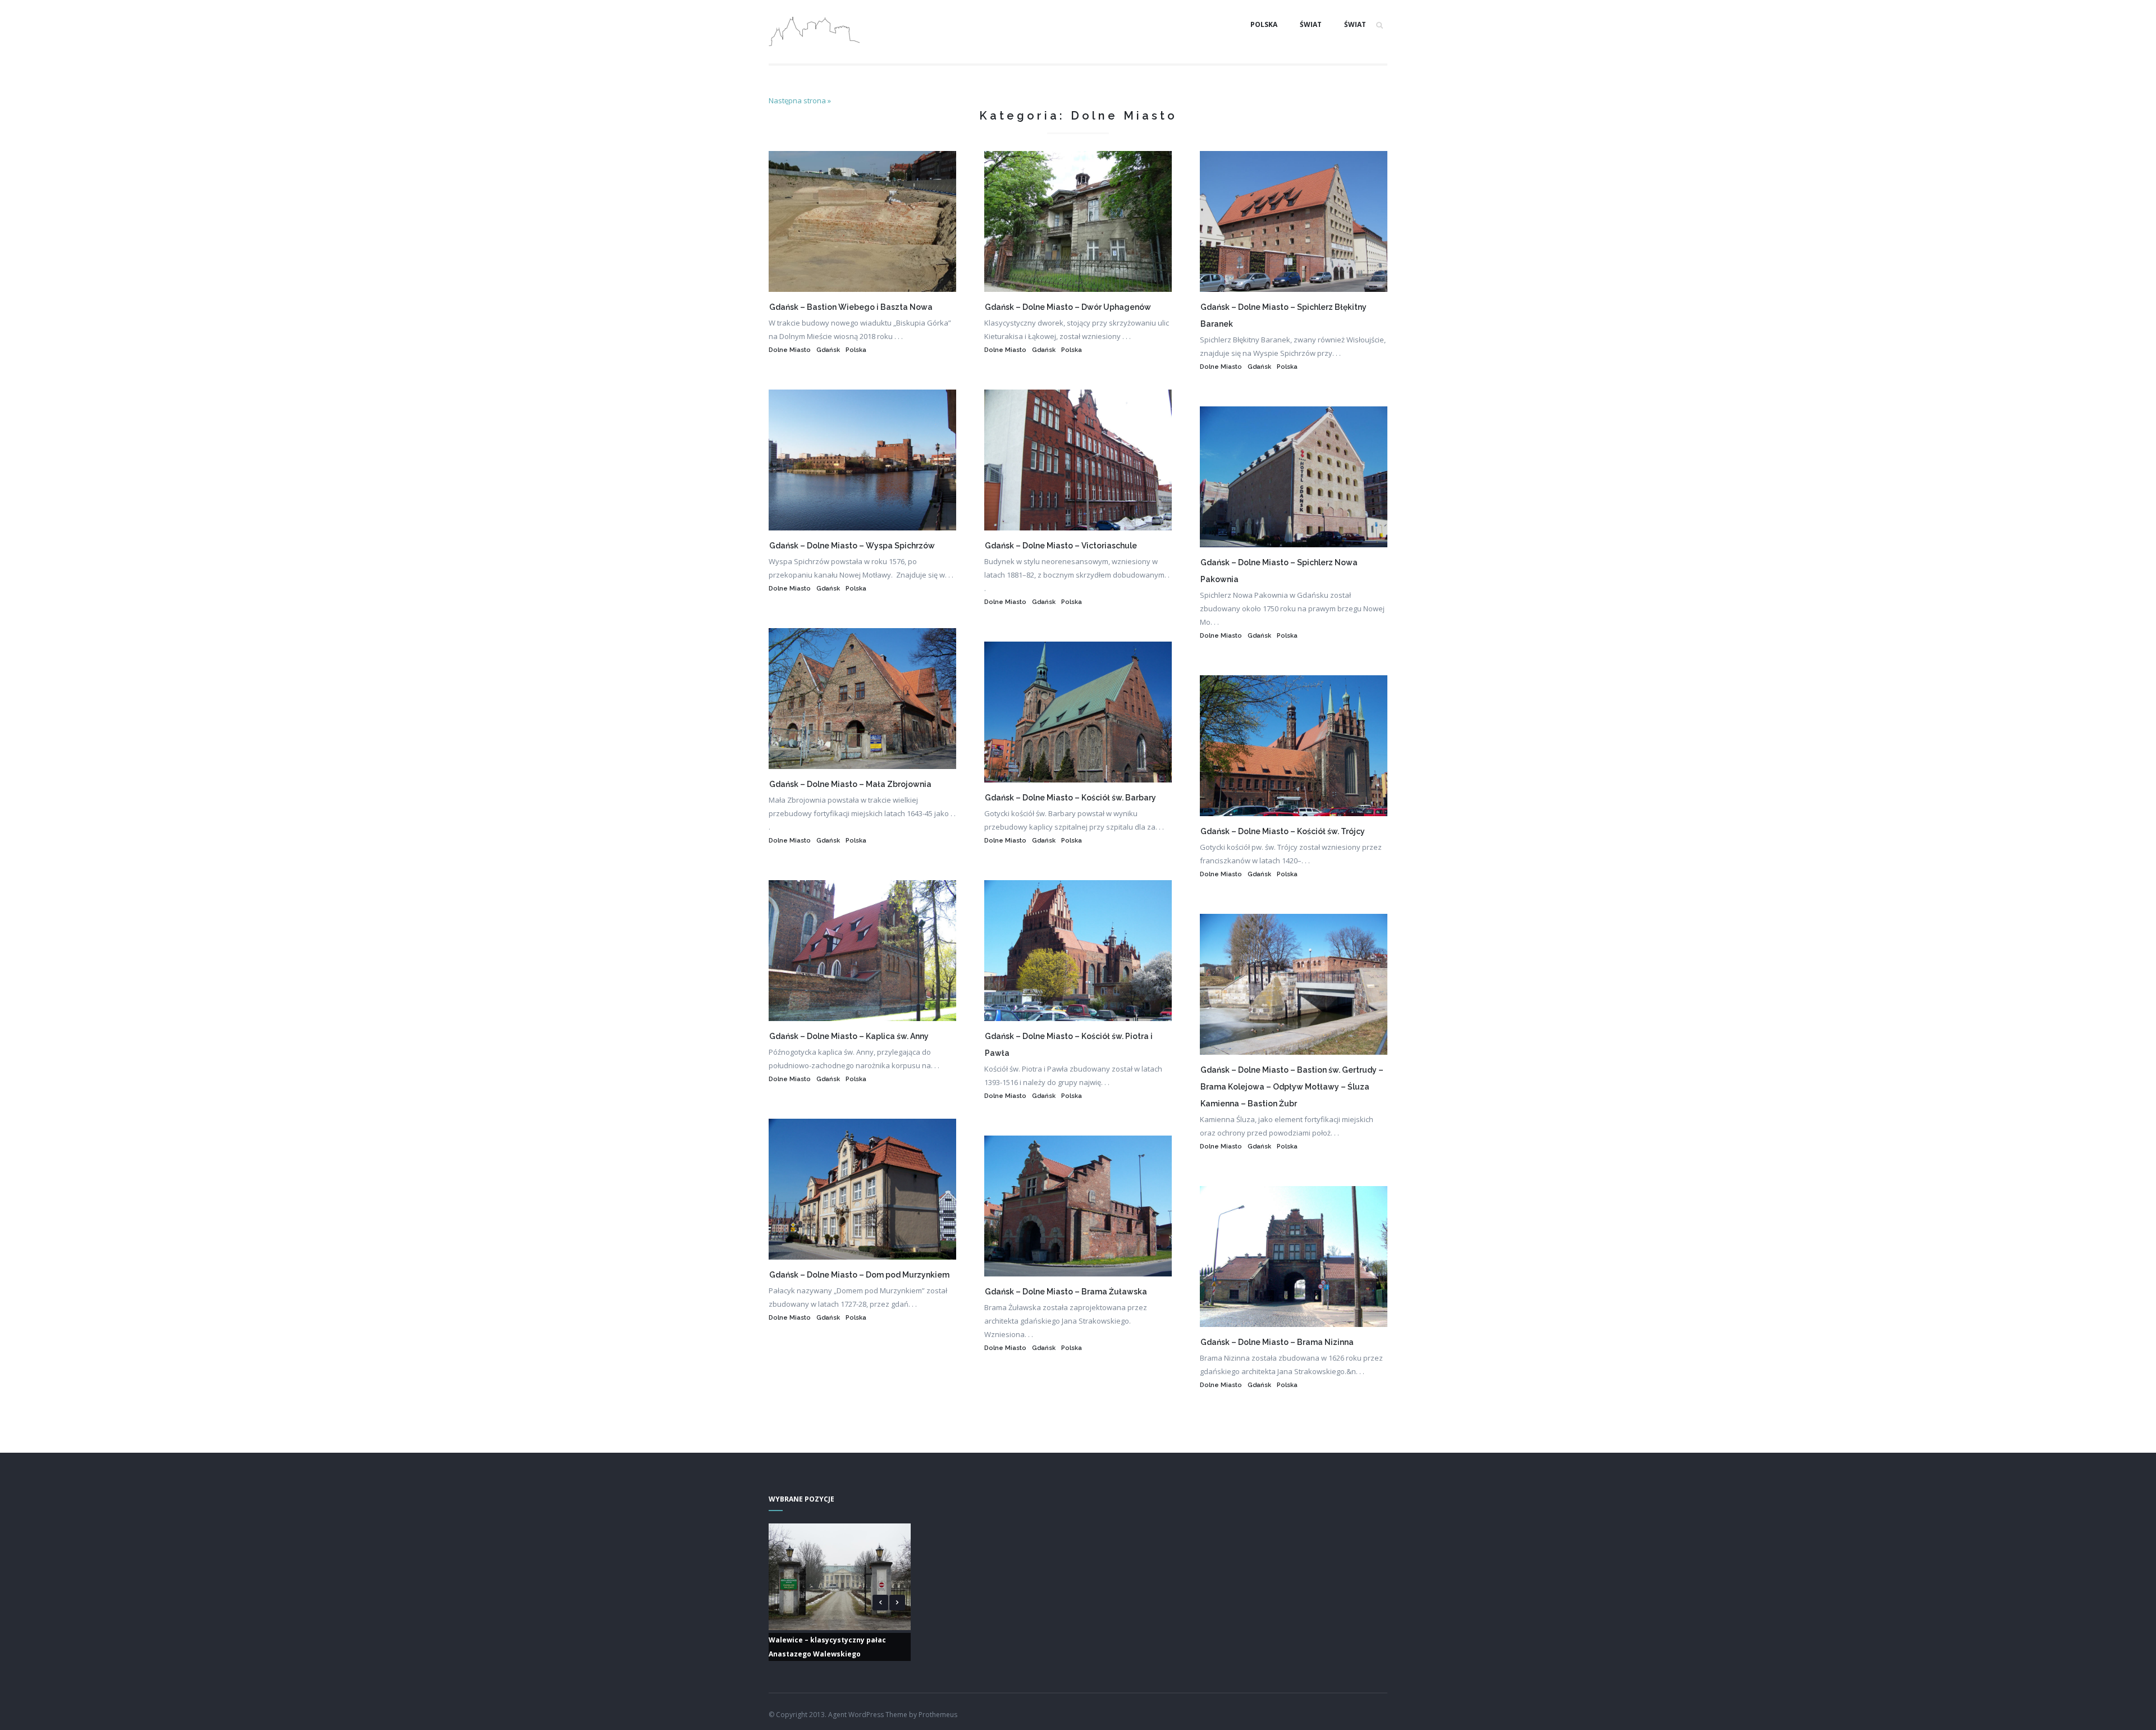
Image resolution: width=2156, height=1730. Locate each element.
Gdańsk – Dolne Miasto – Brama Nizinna (1277, 1342)
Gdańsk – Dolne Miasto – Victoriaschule (1061, 546)
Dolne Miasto (790, 350)
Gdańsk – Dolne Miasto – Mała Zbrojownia (850, 784)
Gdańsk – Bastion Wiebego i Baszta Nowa (851, 307)
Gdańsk (828, 350)
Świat (1311, 24)
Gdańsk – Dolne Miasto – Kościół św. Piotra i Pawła (1069, 1045)
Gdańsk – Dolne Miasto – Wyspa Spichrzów (852, 546)
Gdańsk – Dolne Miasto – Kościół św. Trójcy (1283, 831)
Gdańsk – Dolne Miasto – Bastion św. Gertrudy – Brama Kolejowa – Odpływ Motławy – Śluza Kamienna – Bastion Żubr (1292, 1087)
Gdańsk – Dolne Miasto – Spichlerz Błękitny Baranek (1283, 315)
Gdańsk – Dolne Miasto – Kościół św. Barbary (1070, 798)
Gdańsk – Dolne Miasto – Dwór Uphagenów (1068, 307)
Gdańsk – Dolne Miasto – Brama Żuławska (1066, 1292)
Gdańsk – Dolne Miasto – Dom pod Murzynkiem (859, 1275)
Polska (1264, 24)
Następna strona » (800, 100)
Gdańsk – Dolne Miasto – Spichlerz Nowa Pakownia (1279, 571)
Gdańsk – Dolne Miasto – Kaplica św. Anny (849, 1036)
